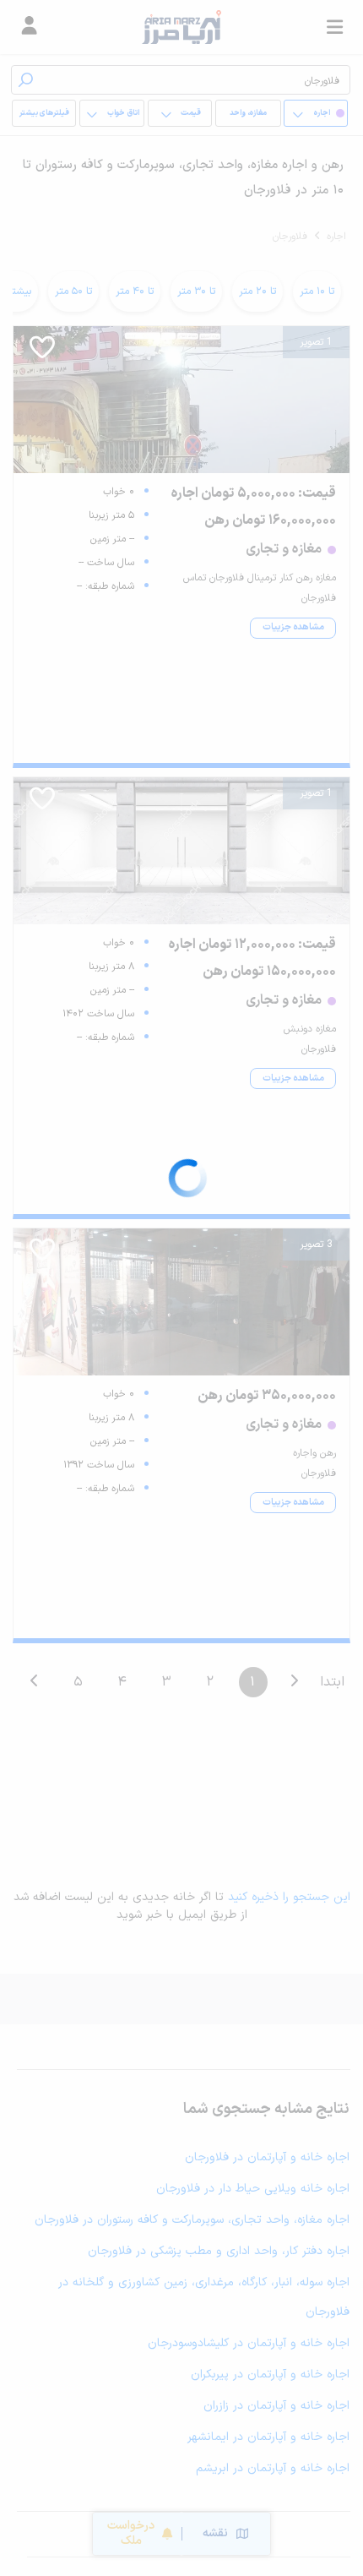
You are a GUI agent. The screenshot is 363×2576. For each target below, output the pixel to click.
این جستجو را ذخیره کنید (289, 1897)
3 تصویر (316, 1244)
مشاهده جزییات (293, 627)
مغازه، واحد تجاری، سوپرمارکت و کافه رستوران (248, 117)
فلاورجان (290, 237)
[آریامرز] (181, 27)
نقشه (215, 2533)
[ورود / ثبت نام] (29, 27)
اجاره (336, 237)
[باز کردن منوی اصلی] (334, 27)
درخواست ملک (131, 2533)
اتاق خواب (123, 113)
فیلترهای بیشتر (44, 113)
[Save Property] (42, 353)
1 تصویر (316, 342)
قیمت (191, 113)
